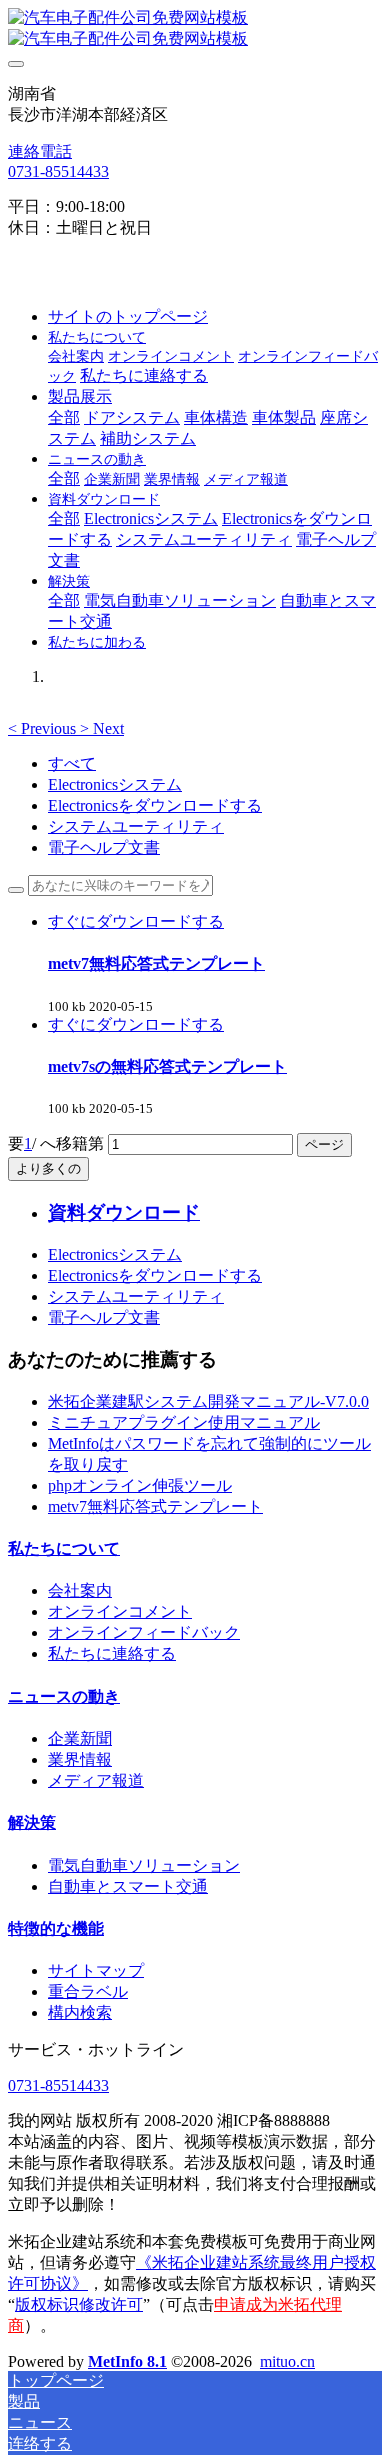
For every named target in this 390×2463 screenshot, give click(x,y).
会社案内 (80, 1590)
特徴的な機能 (56, 1928)
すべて (72, 763)
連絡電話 (40, 151)
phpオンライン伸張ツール (140, 1485)
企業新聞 (80, 1738)
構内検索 (80, 2012)
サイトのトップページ (128, 316)
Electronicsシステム (115, 784)
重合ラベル (88, 1991)
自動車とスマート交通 (128, 1886)
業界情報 (80, 1759)
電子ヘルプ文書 (104, 847)
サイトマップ (96, 1970)
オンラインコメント (120, 1611)
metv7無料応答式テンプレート (155, 1506)
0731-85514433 (58, 171)
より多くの (48, 1168)
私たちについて (64, 1548)
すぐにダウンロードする (136, 921)
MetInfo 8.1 (127, 2361)
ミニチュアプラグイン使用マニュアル (184, 1422)
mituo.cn (287, 2361)
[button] (44, 728)
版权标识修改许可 (79, 2304)
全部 (64, 417)
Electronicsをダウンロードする (155, 805)
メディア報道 (96, 1780)
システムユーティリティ (136, 826)
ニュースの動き (64, 1696)
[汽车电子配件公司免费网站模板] (195, 29)
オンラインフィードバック (144, 1632)
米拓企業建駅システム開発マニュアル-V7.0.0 (208, 1401)
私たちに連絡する (112, 1653)
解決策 (32, 1822)
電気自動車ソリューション (144, 1865)
